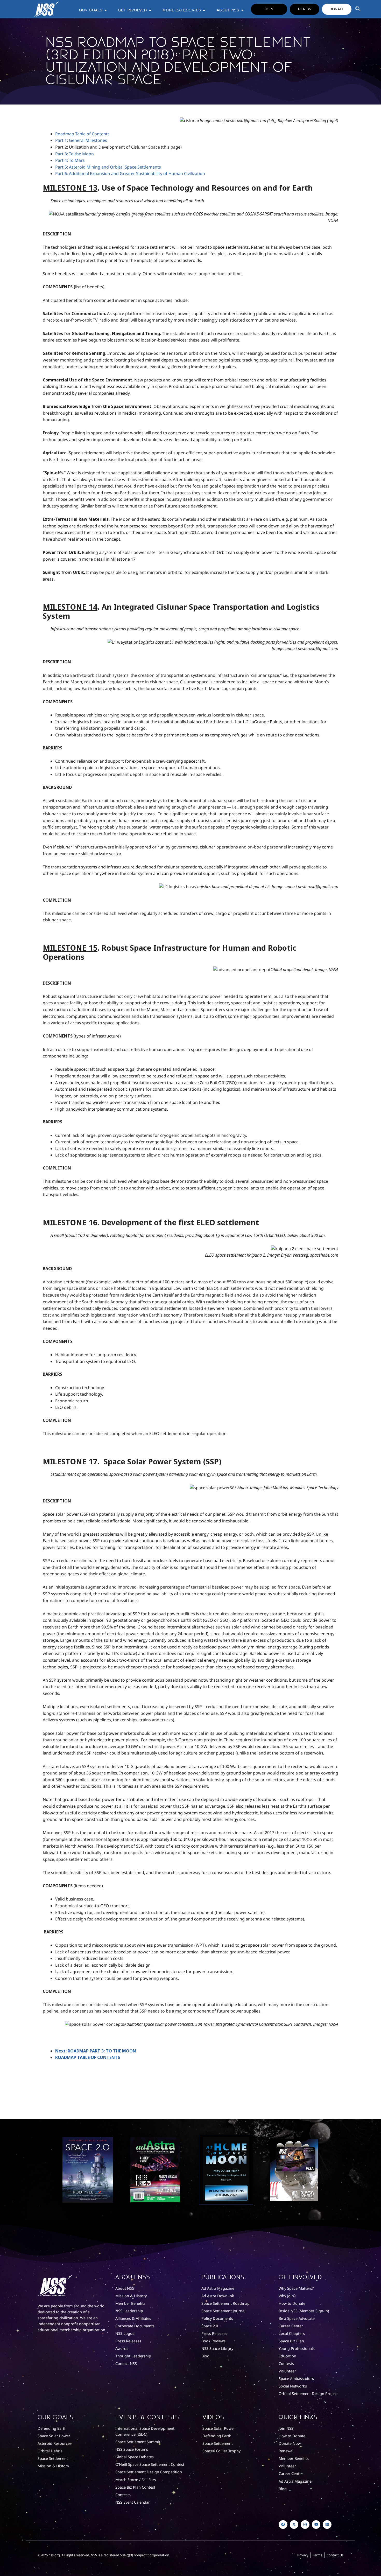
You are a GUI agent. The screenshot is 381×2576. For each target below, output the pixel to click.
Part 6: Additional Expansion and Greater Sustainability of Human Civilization (130, 173)
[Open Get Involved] (150, 10)
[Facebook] (283, 2525)
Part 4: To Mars (70, 160)
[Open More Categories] (204, 10)
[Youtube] (316, 2525)
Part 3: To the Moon (75, 154)
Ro (58, 134)
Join (269, 9)
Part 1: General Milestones (81, 140)
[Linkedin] (327, 2525)
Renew (305, 9)
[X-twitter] (294, 2525)
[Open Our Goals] (105, 10)
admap (67, 134)
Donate (337, 9)
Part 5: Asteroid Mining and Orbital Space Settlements (108, 167)
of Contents (98, 134)
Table (80, 134)
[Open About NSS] (242, 10)
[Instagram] (305, 2525)
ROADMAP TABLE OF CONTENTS (88, 2057)
